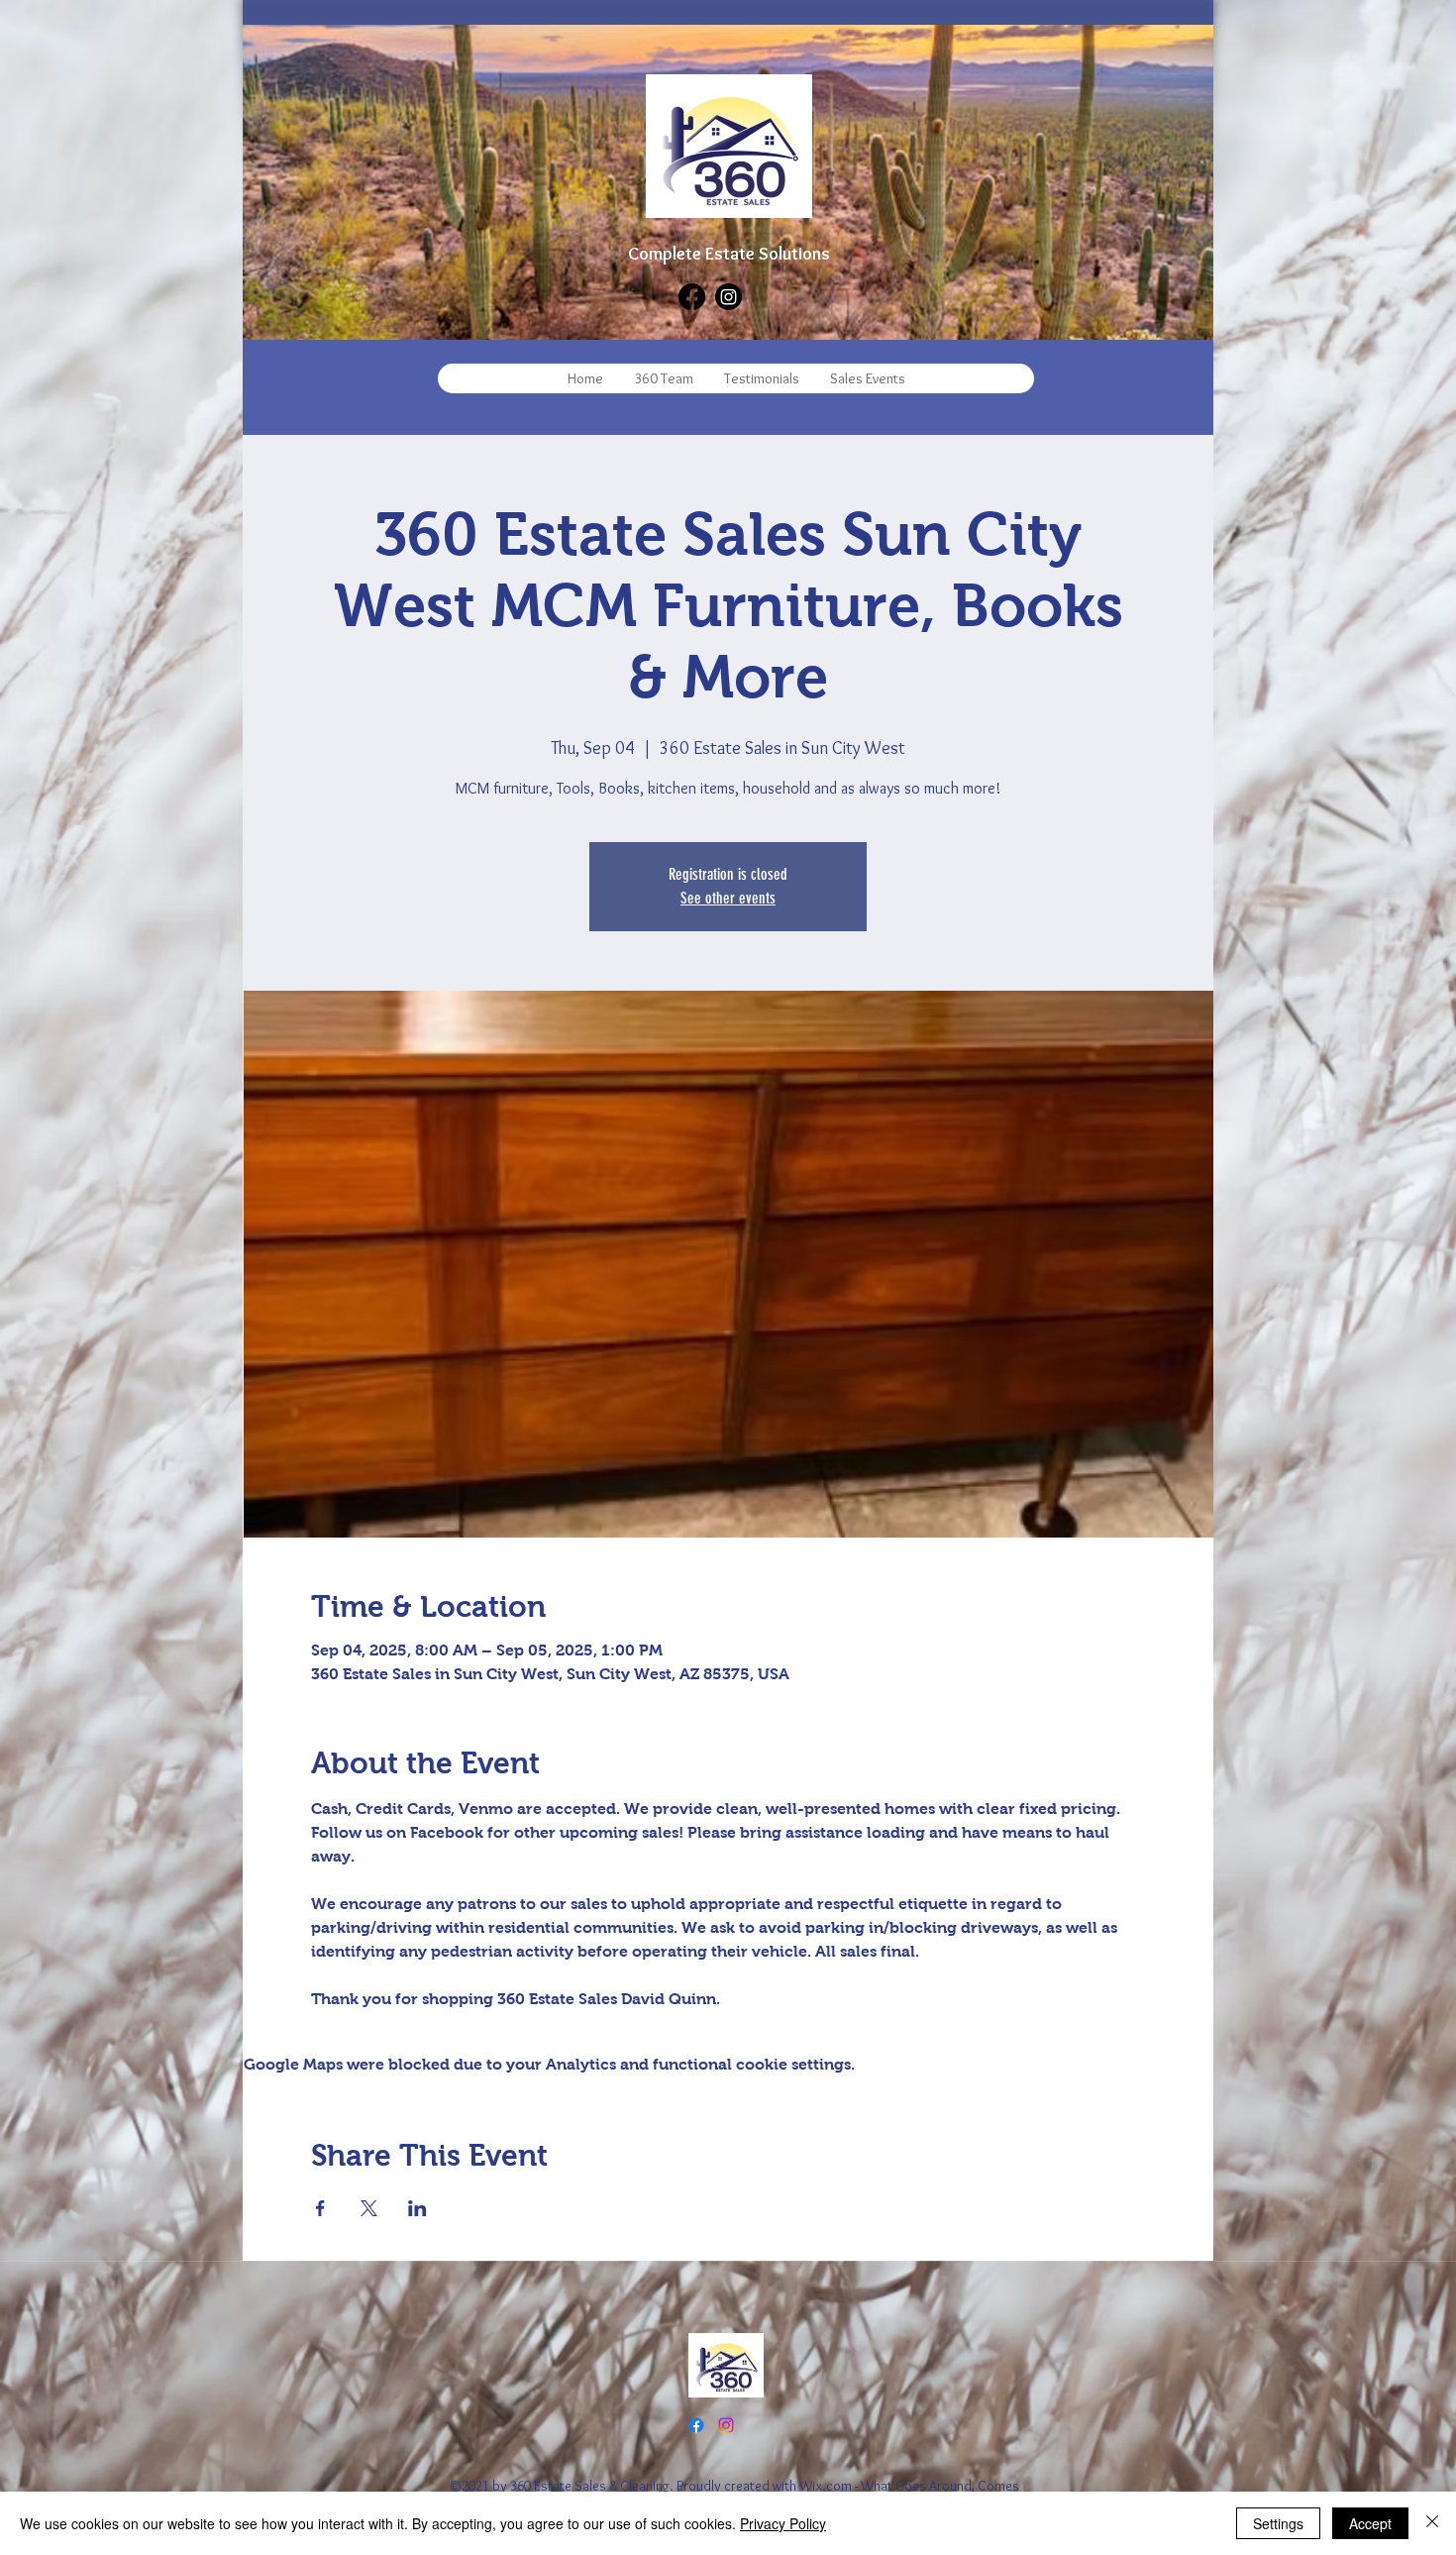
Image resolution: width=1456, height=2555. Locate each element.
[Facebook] (692, 297)
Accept (1370, 2523)
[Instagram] (728, 297)
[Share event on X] (369, 2208)
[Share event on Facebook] (320, 2208)
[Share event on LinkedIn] (417, 2208)
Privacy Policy (783, 2523)
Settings (1278, 2523)
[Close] (1432, 2523)
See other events (728, 898)
